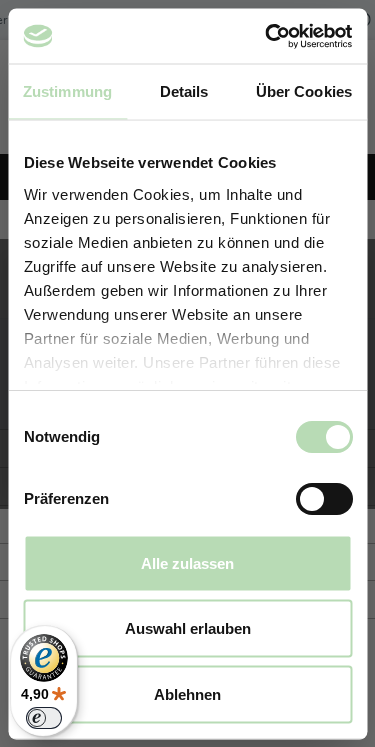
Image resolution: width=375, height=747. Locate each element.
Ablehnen (187, 693)
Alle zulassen (187, 562)
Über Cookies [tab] (304, 91)
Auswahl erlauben (188, 628)
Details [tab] (184, 91)
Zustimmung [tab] (67, 91)
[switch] (323, 499)
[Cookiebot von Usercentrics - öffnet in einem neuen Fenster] (267, 36)
